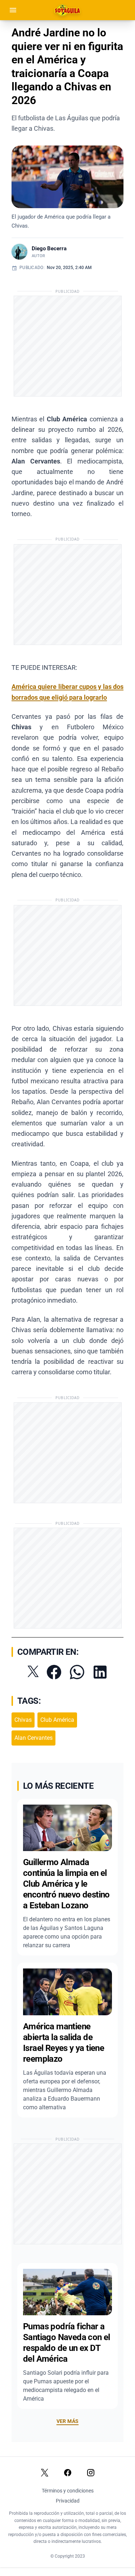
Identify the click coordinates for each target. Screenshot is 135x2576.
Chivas (23, 1720)
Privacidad (68, 2501)
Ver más (67, 2421)
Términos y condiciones (68, 2491)
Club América (57, 1720)
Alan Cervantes (33, 1738)
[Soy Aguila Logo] (68, 10)
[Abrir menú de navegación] (13, 10)
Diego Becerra (49, 248)
